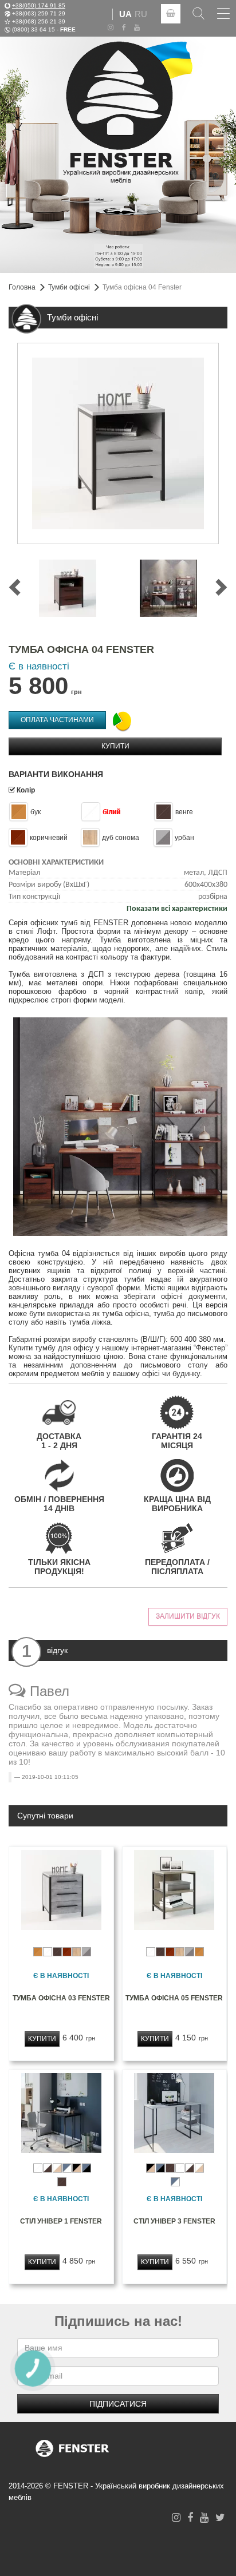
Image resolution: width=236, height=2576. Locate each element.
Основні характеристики (56, 863)
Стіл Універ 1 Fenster (61, 2221)
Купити (115, 746)
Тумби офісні (69, 287)
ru (141, 14)
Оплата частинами (57, 720)
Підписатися (118, 2404)
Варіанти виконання (56, 774)
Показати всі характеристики (177, 909)
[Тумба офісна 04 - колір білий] (118, 443)
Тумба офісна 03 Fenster (61, 1998)
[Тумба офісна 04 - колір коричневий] (68, 588)
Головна (22, 287)
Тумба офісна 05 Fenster (174, 1998)
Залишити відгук (188, 1616)
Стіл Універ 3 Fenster (174, 2221)
